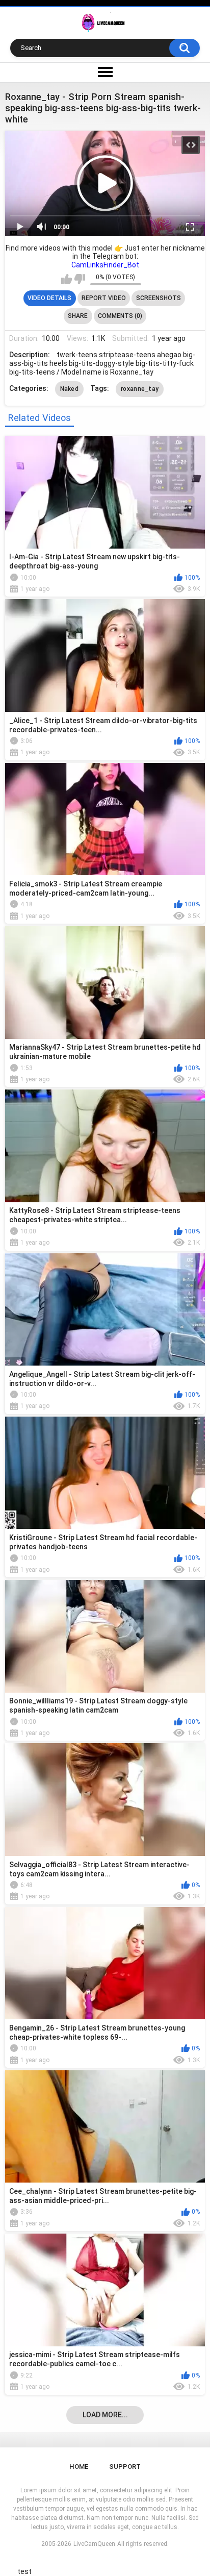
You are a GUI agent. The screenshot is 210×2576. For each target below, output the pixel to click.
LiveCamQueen (94, 2544)
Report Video (104, 298)
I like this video (67, 279)
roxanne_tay (140, 389)
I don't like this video (80, 279)
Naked (70, 389)
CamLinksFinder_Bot (105, 265)
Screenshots (159, 298)
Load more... (105, 2415)
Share (78, 316)
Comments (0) (120, 316)
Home (79, 2467)
